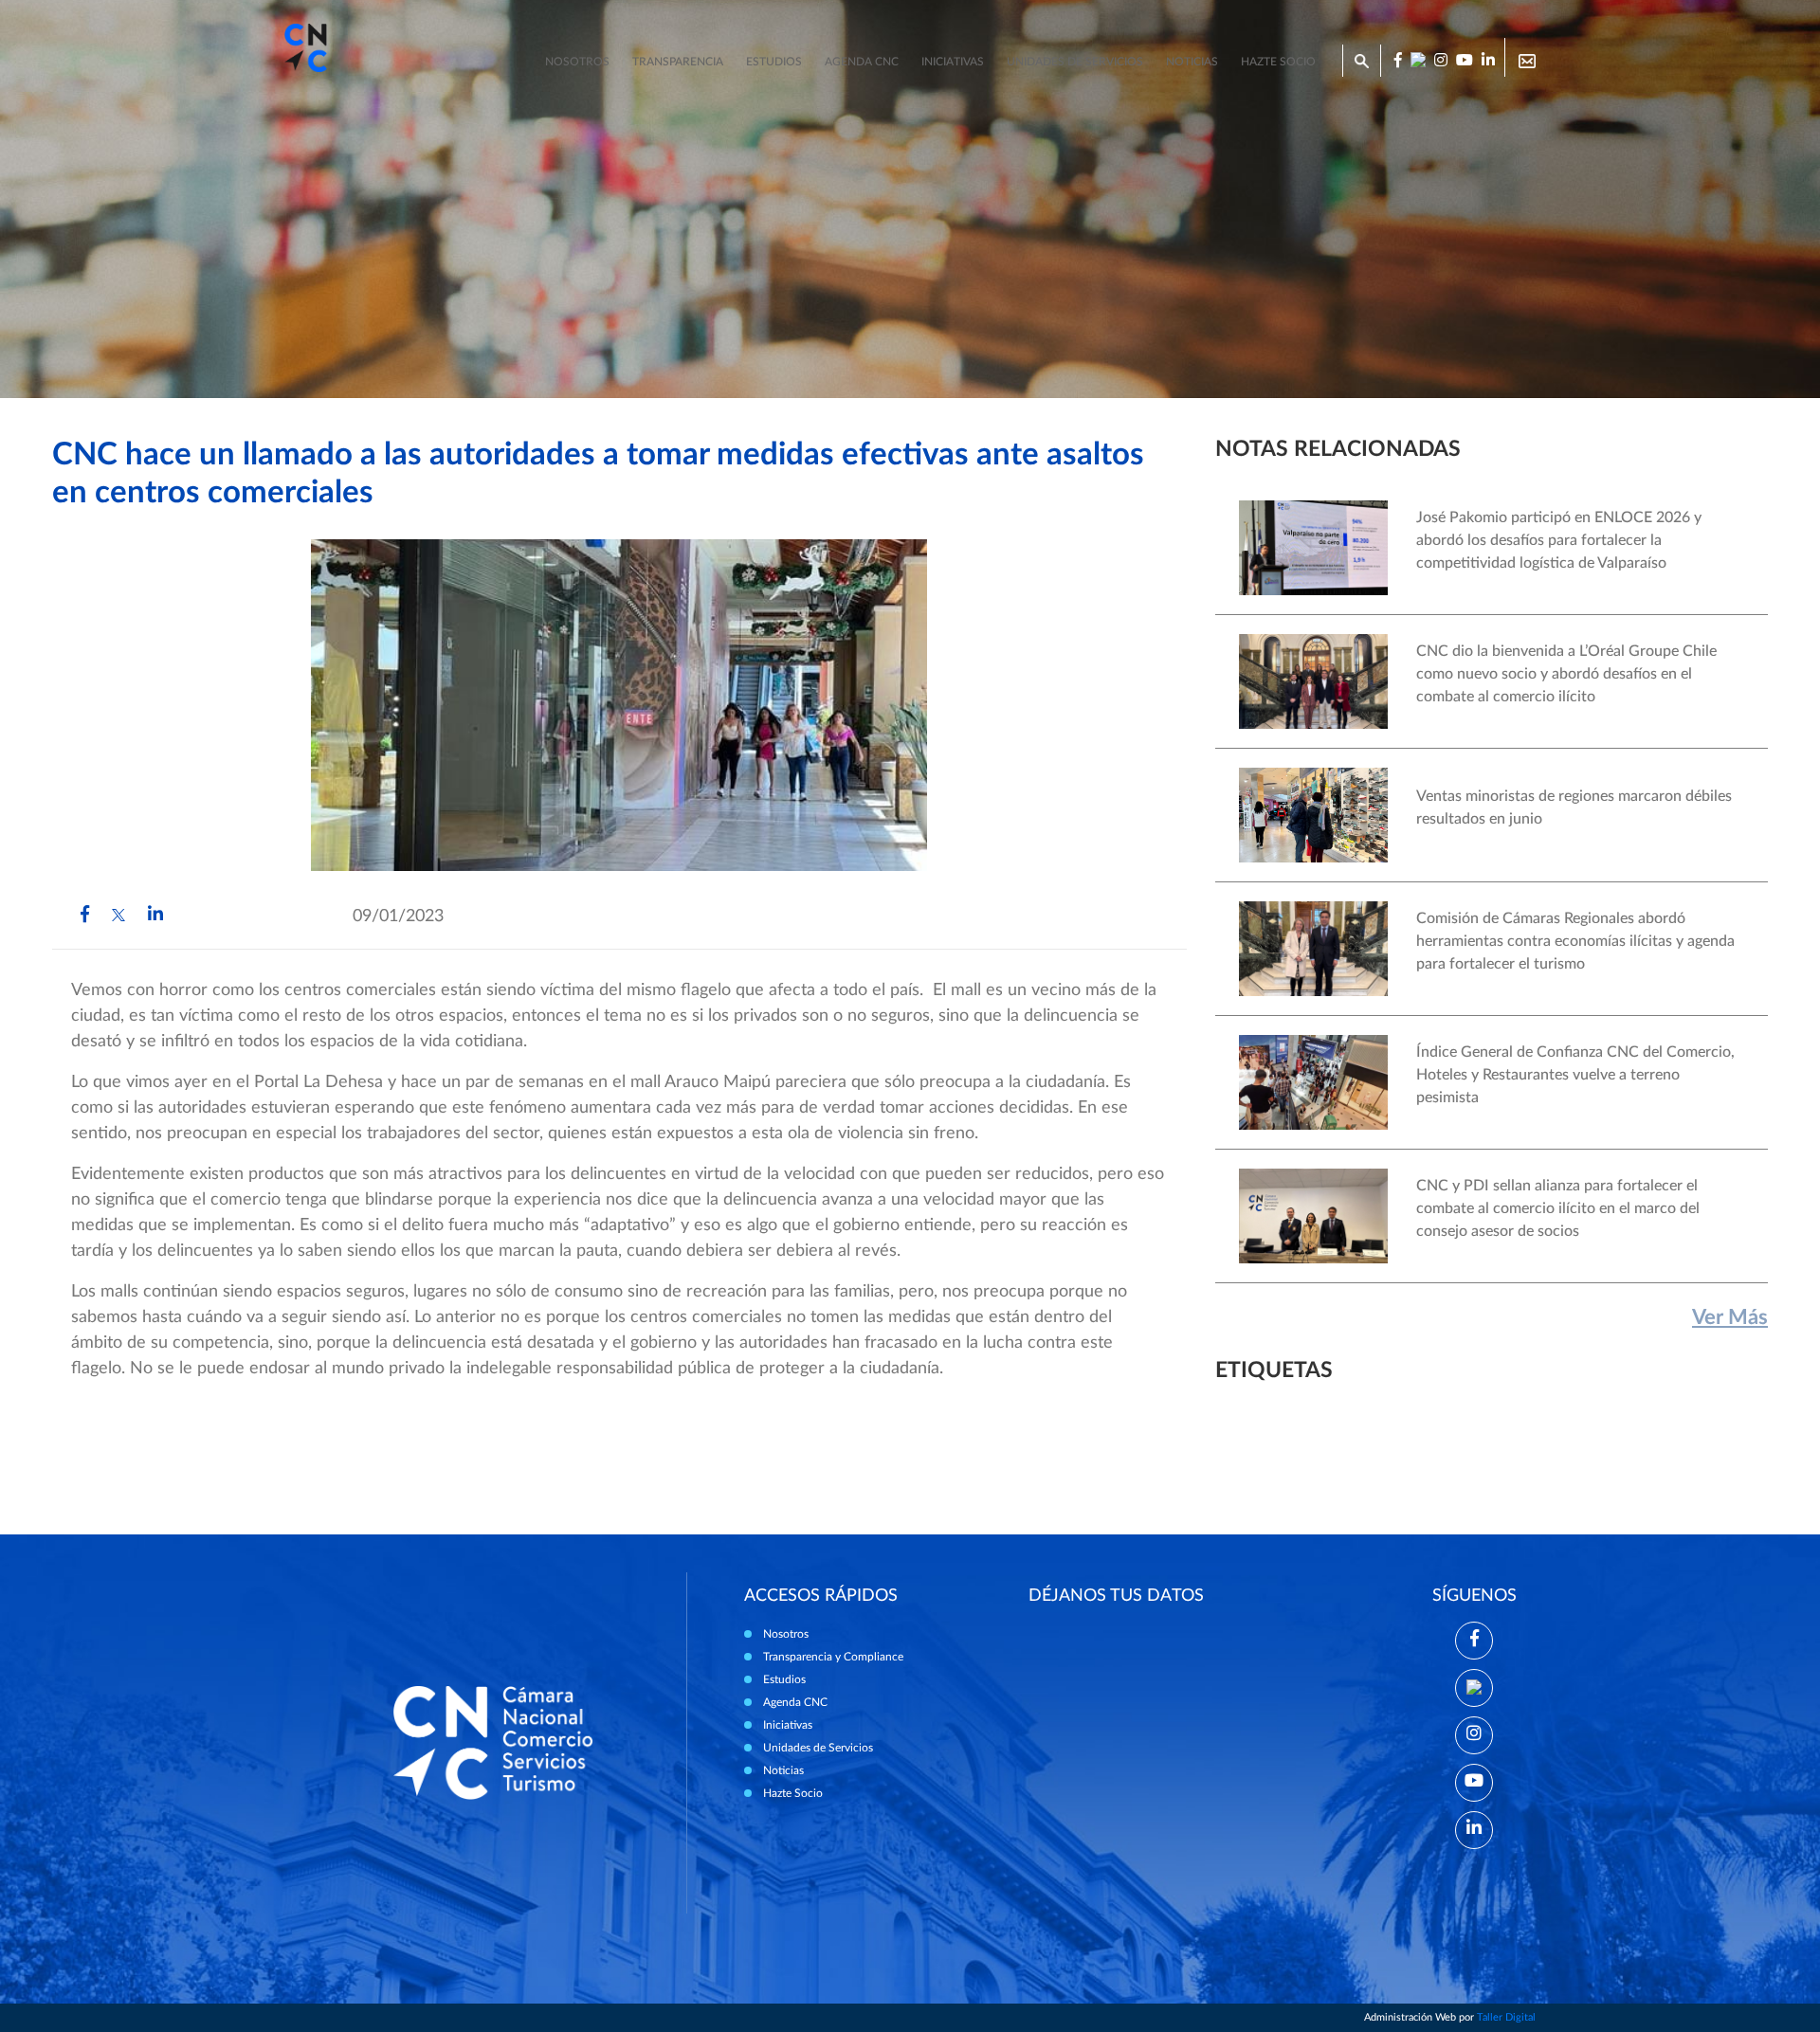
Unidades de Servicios (1075, 62)
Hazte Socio (793, 1793)
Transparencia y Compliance (833, 1657)
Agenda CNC (862, 62)
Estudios (774, 62)
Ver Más (1730, 1317)
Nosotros (577, 62)
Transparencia (678, 62)
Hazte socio (1278, 62)
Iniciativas (953, 62)
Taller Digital (1506, 2017)
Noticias (1192, 62)
